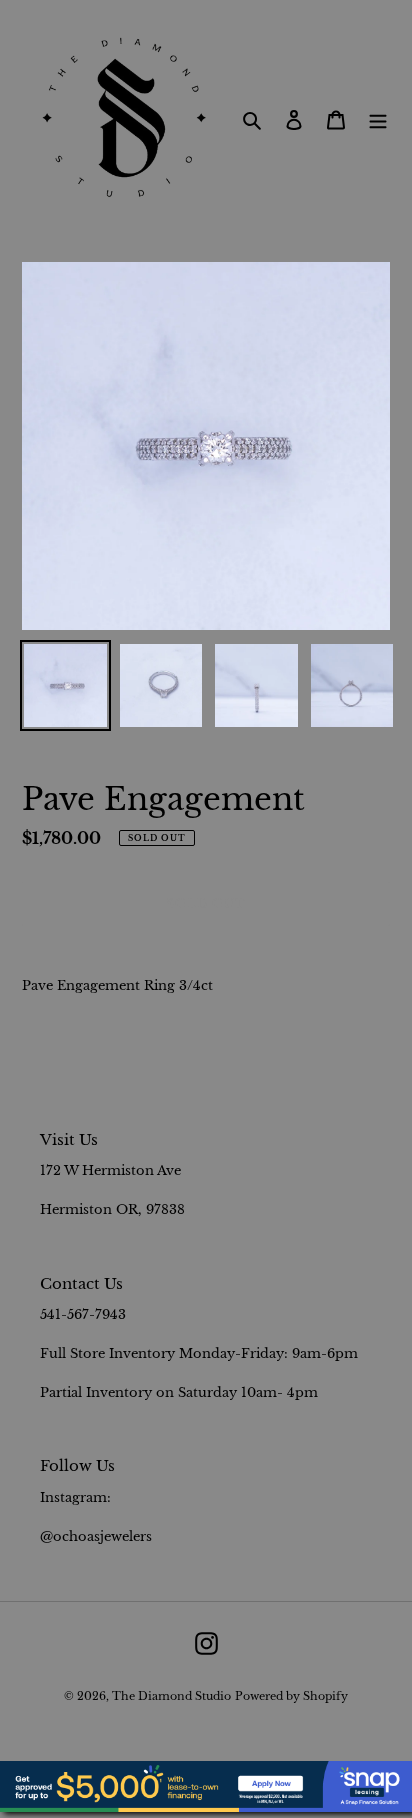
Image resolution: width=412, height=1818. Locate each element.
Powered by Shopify (291, 1696)
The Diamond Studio (171, 1696)
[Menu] (378, 119)
